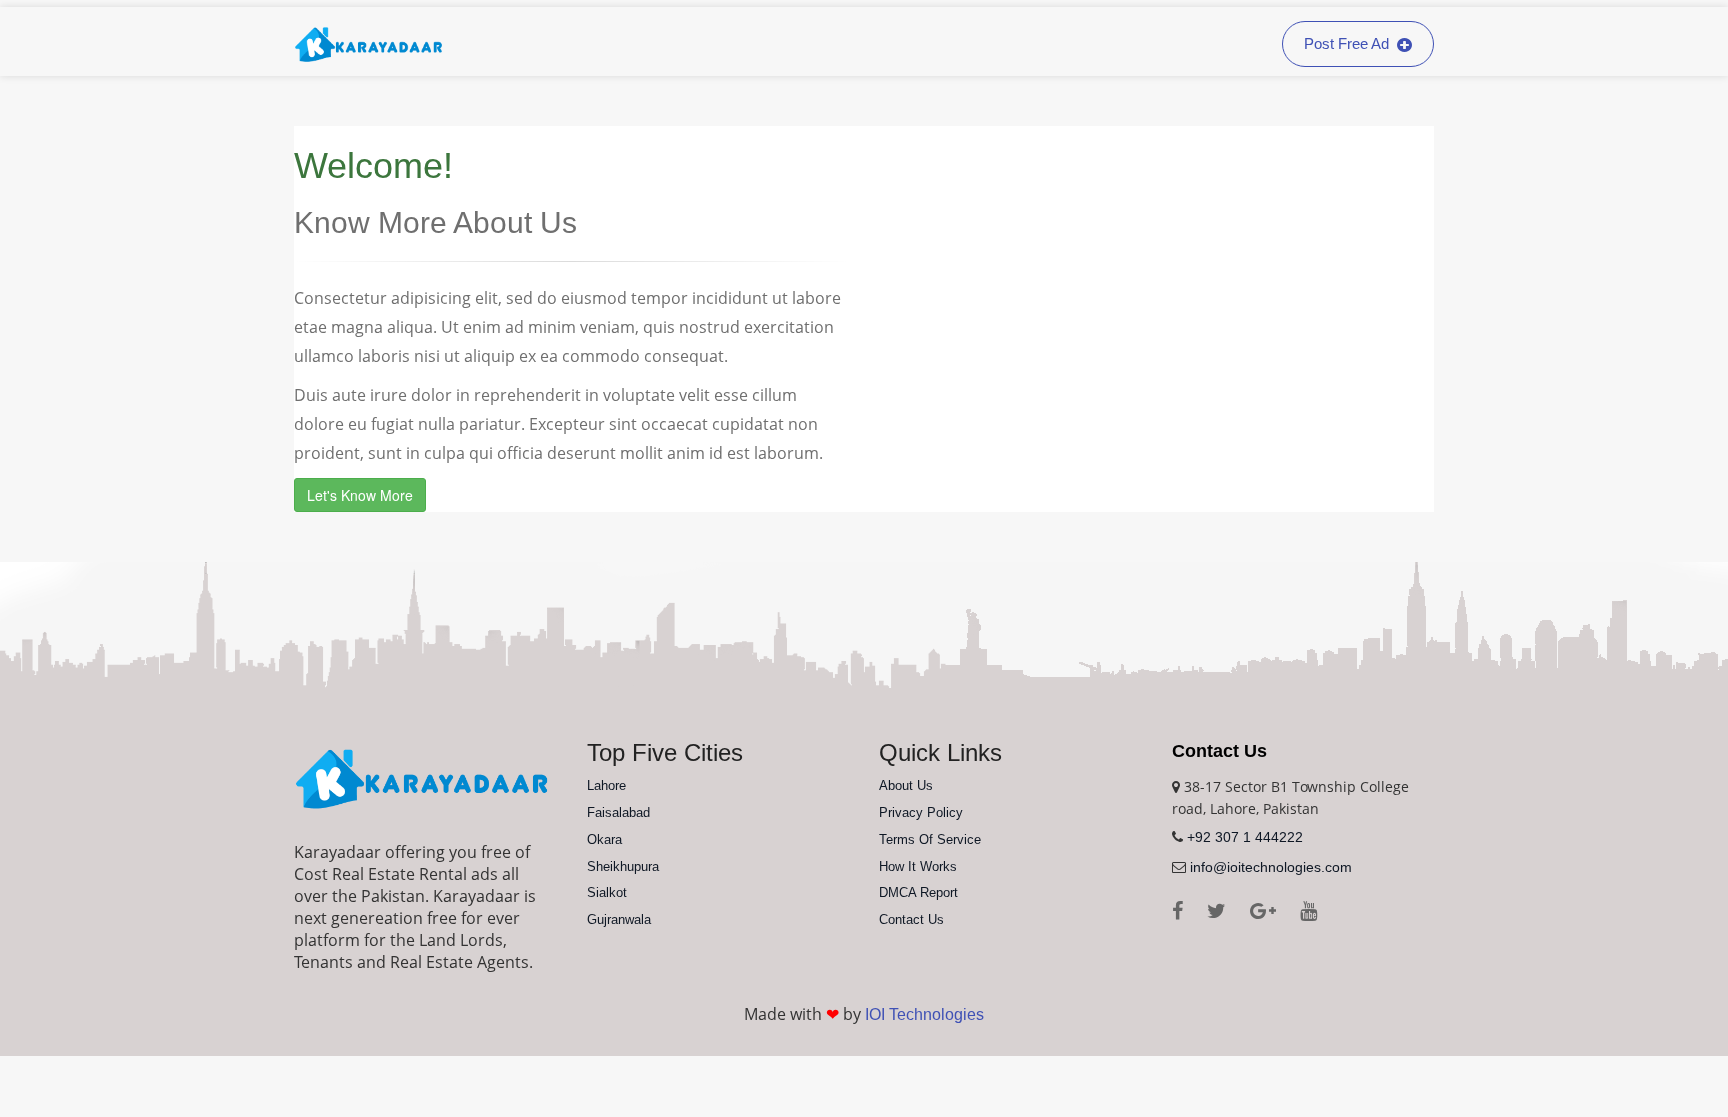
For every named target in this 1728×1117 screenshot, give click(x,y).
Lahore (606, 785)
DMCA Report (918, 892)
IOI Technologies (924, 1014)
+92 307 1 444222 (1245, 837)
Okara (604, 839)
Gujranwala (619, 919)
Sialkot (607, 892)
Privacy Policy (921, 812)
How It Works (918, 866)
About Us (906, 785)
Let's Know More (360, 495)
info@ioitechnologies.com (1271, 867)
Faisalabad (618, 812)
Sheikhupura (623, 866)
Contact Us (911, 919)
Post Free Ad (1348, 43)
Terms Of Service (930, 839)
